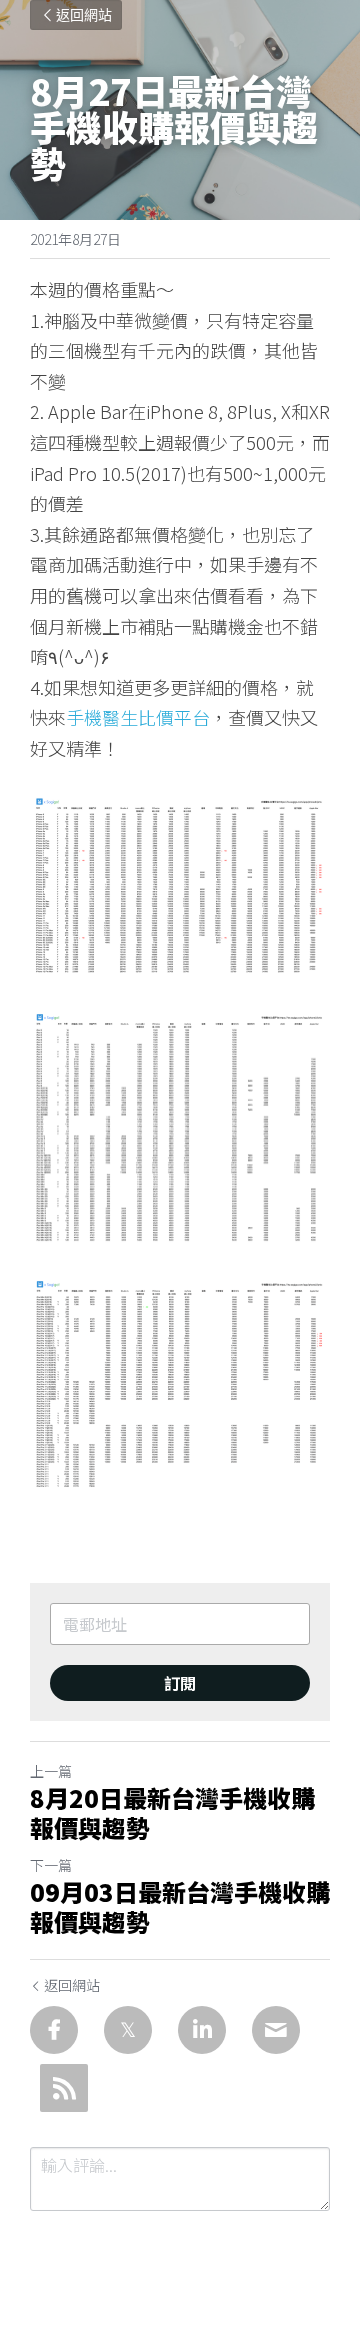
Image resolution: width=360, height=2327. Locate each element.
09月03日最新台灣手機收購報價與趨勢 (180, 1907)
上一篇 (51, 1771)
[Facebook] (54, 2030)
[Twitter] (128, 2030)
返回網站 (84, 15)
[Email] (276, 2030)
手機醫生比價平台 (138, 717)
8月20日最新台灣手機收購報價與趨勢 (172, 1813)
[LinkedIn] (202, 2030)
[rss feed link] (64, 2088)
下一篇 (51, 1865)
